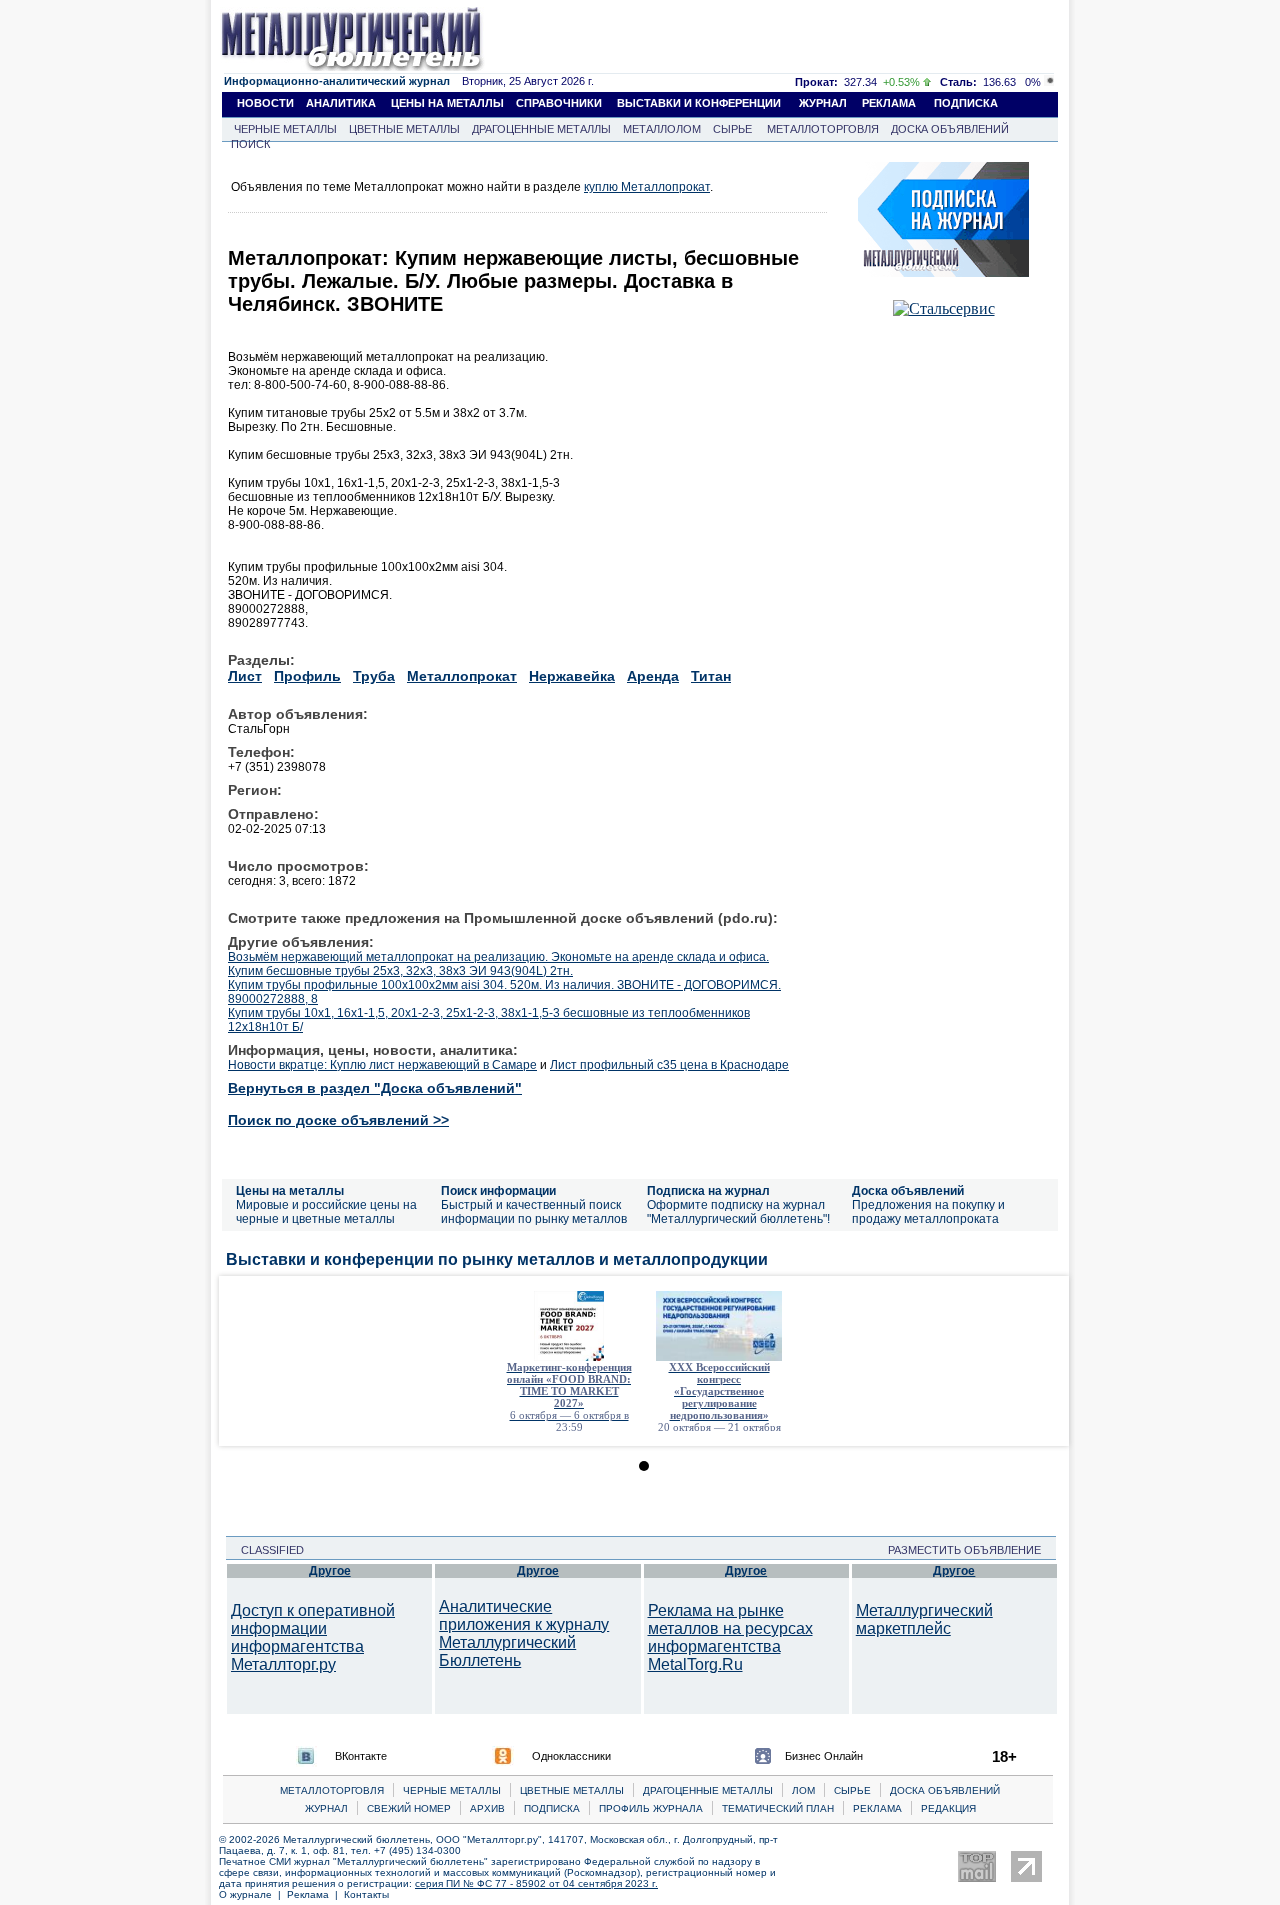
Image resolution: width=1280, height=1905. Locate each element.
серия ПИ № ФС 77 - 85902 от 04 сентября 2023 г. (536, 1883)
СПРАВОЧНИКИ (559, 103)
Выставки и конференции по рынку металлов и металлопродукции (497, 1259)
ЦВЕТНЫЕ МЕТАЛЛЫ (404, 129)
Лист (245, 676)
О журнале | (253, 1894)
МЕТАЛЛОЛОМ (662, 129)
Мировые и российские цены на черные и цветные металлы (326, 1212)
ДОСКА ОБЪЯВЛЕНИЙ (950, 129)
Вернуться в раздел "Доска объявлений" (375, 1088)
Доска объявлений (908, 1191)
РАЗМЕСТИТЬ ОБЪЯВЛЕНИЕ (970, 1550)
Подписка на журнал (708, 1191)
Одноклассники (571, 1756)
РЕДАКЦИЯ (948, 1808)
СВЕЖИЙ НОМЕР (409, 1808)
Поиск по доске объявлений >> (338, 1120)
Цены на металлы (290, 1191)
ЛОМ (803, 1790)
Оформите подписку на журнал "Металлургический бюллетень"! (738, 1212)
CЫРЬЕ (852, 1790)
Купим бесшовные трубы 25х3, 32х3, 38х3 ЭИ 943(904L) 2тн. (400, 971)
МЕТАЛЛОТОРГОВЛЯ (823, 129)
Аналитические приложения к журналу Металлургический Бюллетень (524, 1633)
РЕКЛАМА (889, 103)
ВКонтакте (361, 1756)
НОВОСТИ (265, 103)
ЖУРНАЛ (823, 103)
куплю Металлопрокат (647, 187)
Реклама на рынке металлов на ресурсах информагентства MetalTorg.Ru (730, 1637)
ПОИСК (250, 144)
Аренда (653, 676)
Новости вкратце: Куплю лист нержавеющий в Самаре (382, 1065)
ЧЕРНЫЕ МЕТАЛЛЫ (285, 129)
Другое (330, 1571)
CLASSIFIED (266, 1550)
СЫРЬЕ (732, 129)
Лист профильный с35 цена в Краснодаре (669, 1065)
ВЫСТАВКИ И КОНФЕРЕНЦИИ (699, 103)
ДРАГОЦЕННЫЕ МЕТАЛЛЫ (541, 129)
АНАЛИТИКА (341, 103)
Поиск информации (498, 1191)
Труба (374, 676)
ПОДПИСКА (966, 103)
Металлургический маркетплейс (924, 1619)
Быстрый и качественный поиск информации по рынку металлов (534, 1212)
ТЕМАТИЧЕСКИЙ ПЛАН (778, 1808)
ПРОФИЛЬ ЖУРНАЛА (651, 1808)
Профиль (307, 676)
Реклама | (315, 1894)
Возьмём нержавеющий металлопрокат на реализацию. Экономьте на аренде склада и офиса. (498, 957)
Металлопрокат (462, 676)
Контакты (366, 1894)
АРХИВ (487, 1808)
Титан (711, 676)
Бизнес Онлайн (824, 1756)
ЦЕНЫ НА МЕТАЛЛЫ (447, 103)
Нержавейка (572, 676)
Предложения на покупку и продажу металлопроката (928, 1212)
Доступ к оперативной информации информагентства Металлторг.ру (313, 1637)
